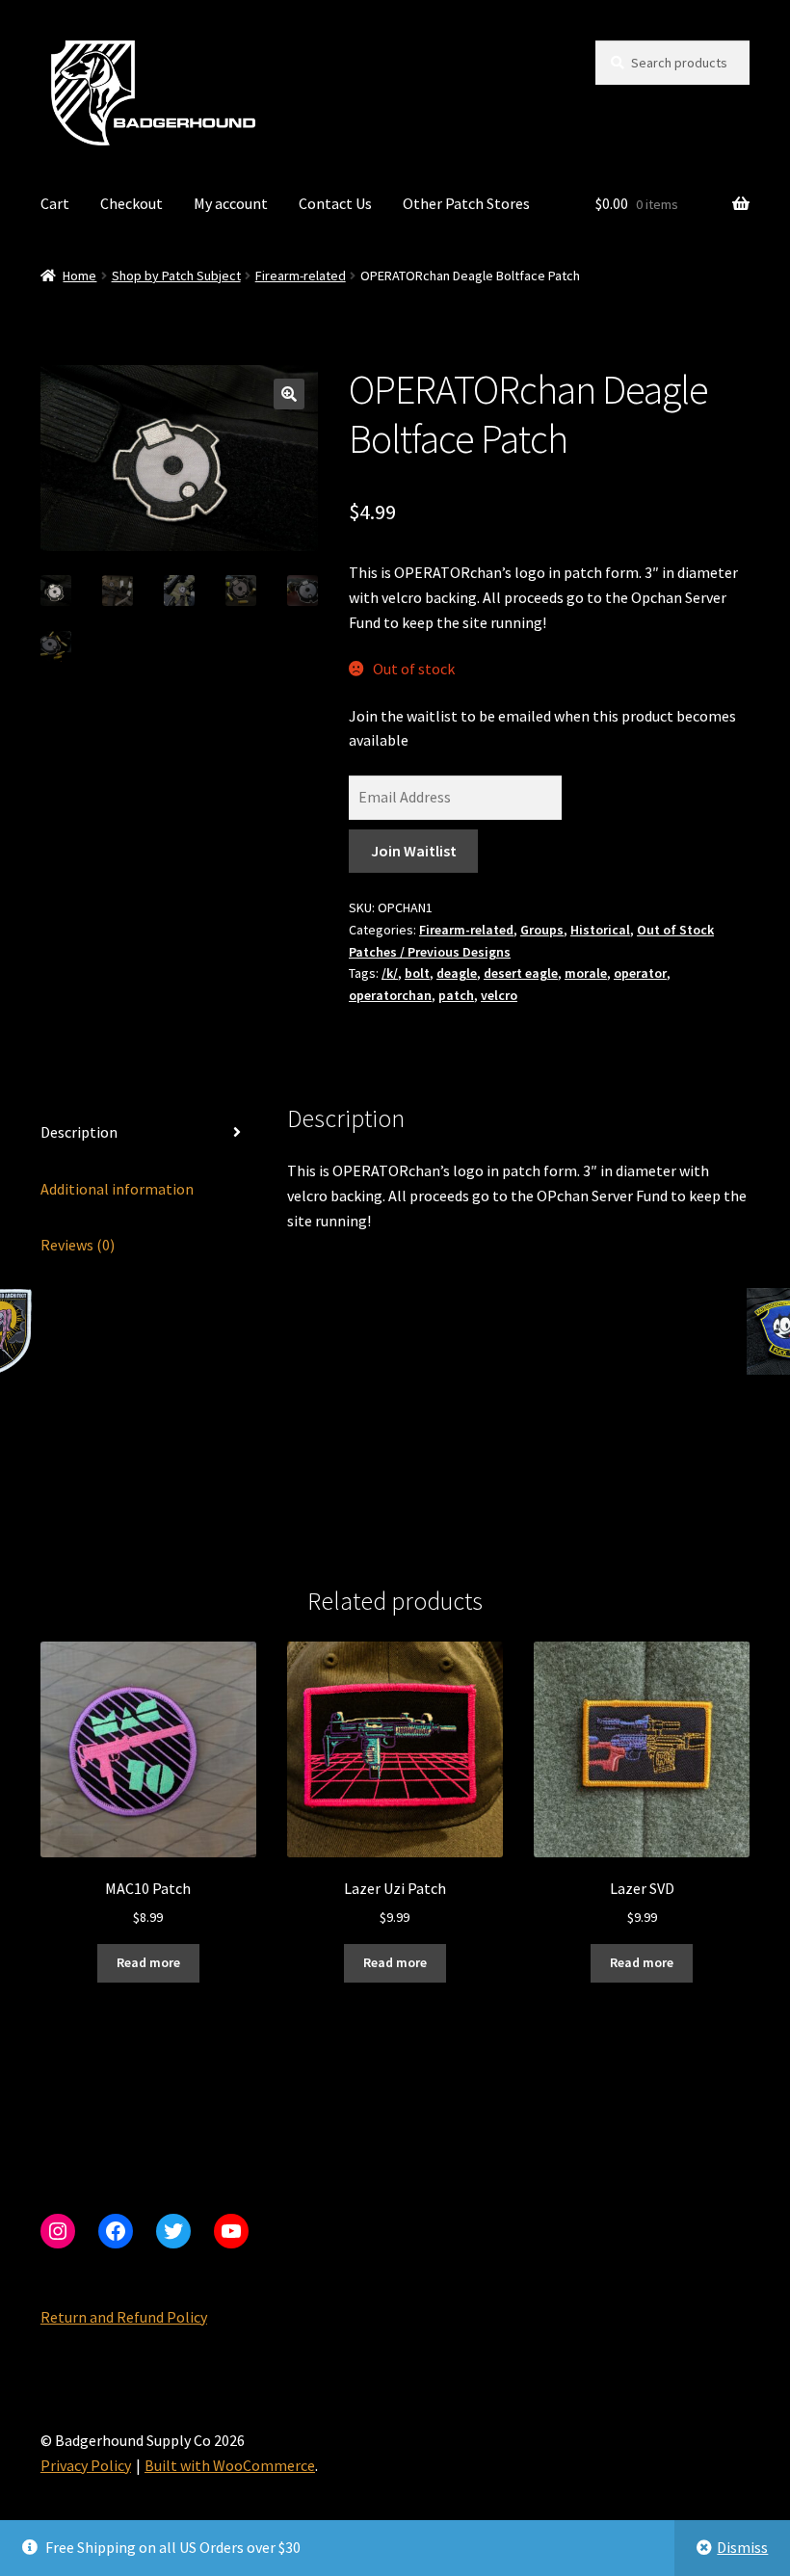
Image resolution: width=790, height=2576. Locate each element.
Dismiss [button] (742, 2547)
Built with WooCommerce (230, 2465)
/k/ (390, 973)
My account (231, 203)
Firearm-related (301, 276)
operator (640, 973)
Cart (55, 203)
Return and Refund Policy (124, 2317)
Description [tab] (79, 1132)
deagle (457, 973)
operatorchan (390, 995)
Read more (148, 1962)
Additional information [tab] (117, 1189)
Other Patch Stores (466, 203)
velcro (499, 995)
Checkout (132, 203)
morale (586, 973)
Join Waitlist (414, 851)
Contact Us (335, 203)
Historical (600, 930)
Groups (542, 930)
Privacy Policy (86, 2465)
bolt (417, 973)
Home (79, 276)
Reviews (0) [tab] (78, 1245)
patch (456, 995)
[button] (289, 394)
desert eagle (521, 973)
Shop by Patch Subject (176, 276)
